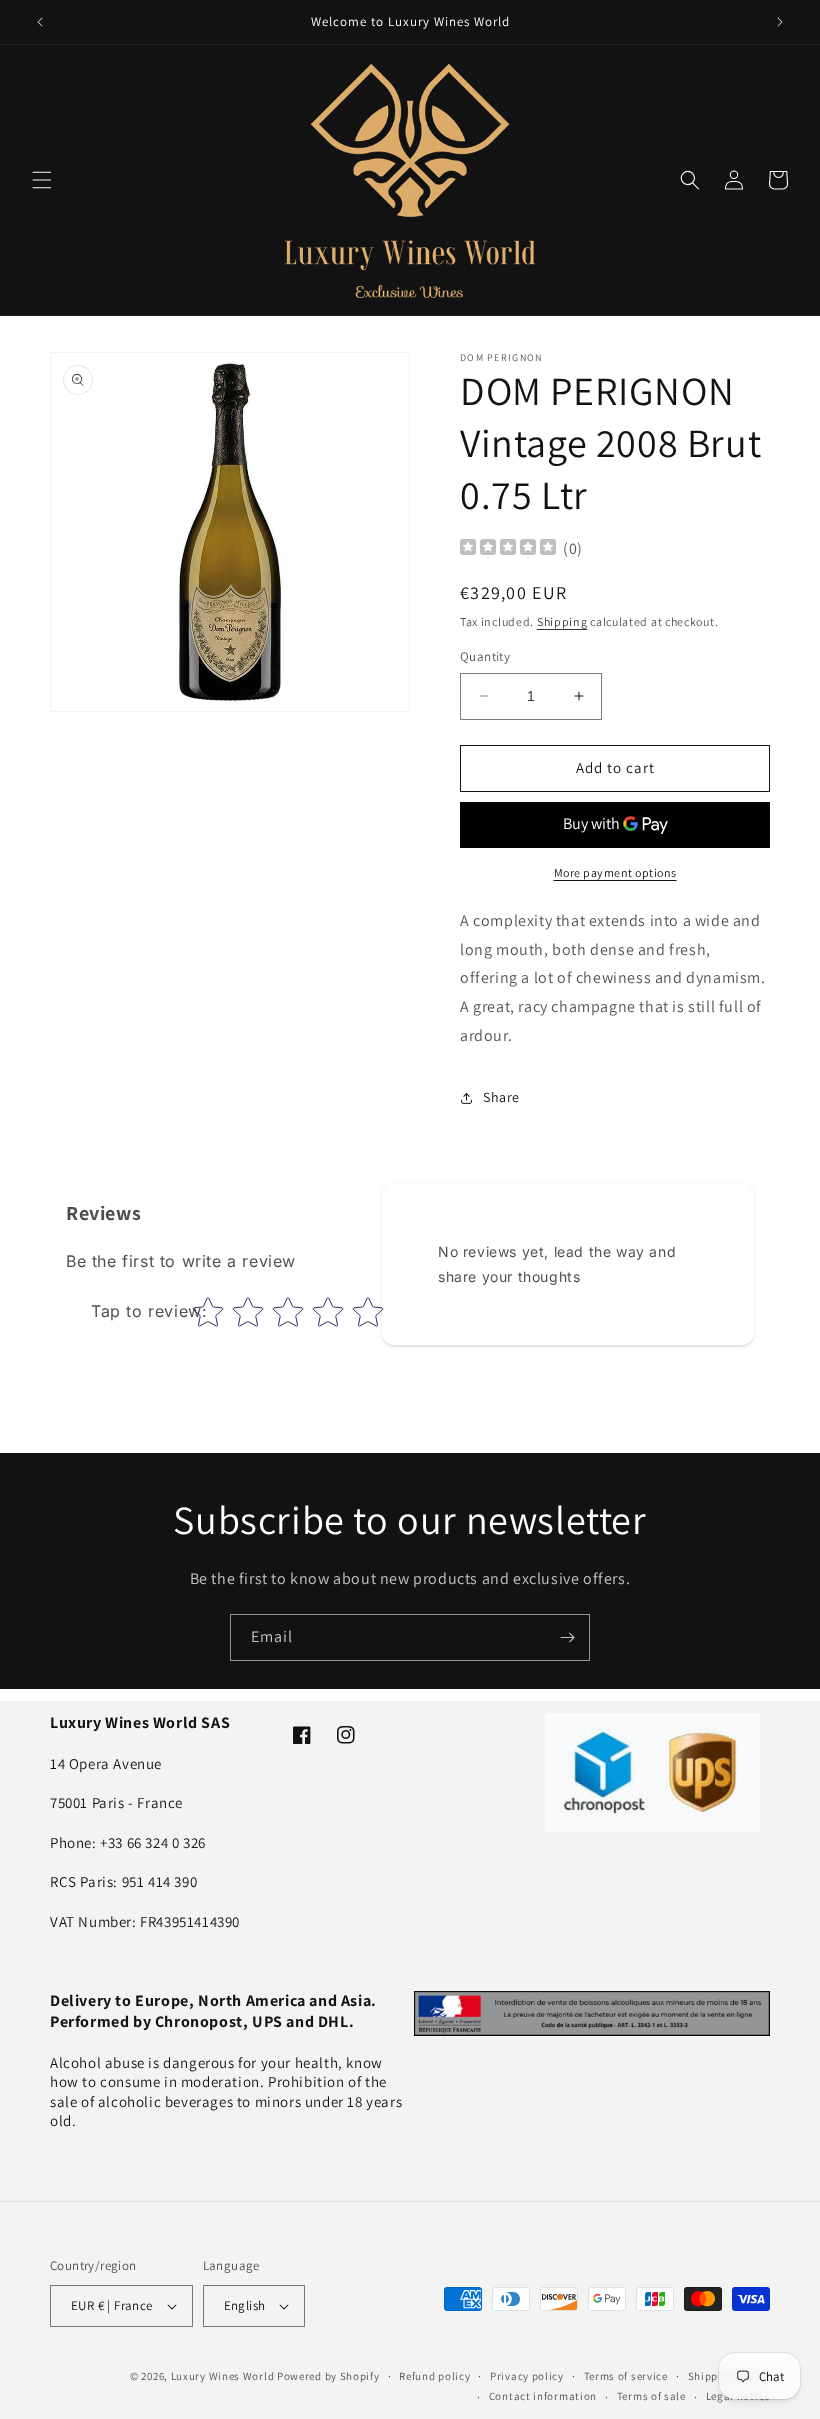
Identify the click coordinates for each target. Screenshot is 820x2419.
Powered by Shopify (328, 2376)
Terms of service (626, 2376)
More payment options (615, 872)
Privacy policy (527, 2376)
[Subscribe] (567, 1637)
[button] (42, 180)
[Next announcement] (780, 22)
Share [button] (501, 1097)
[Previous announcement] (40, 22)
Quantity (485, 656)
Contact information (543, 2396)
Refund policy (434, 2376)
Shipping (562, 621)
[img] (508, 549)
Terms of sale (651, 2396)
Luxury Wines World (223, 2376)
